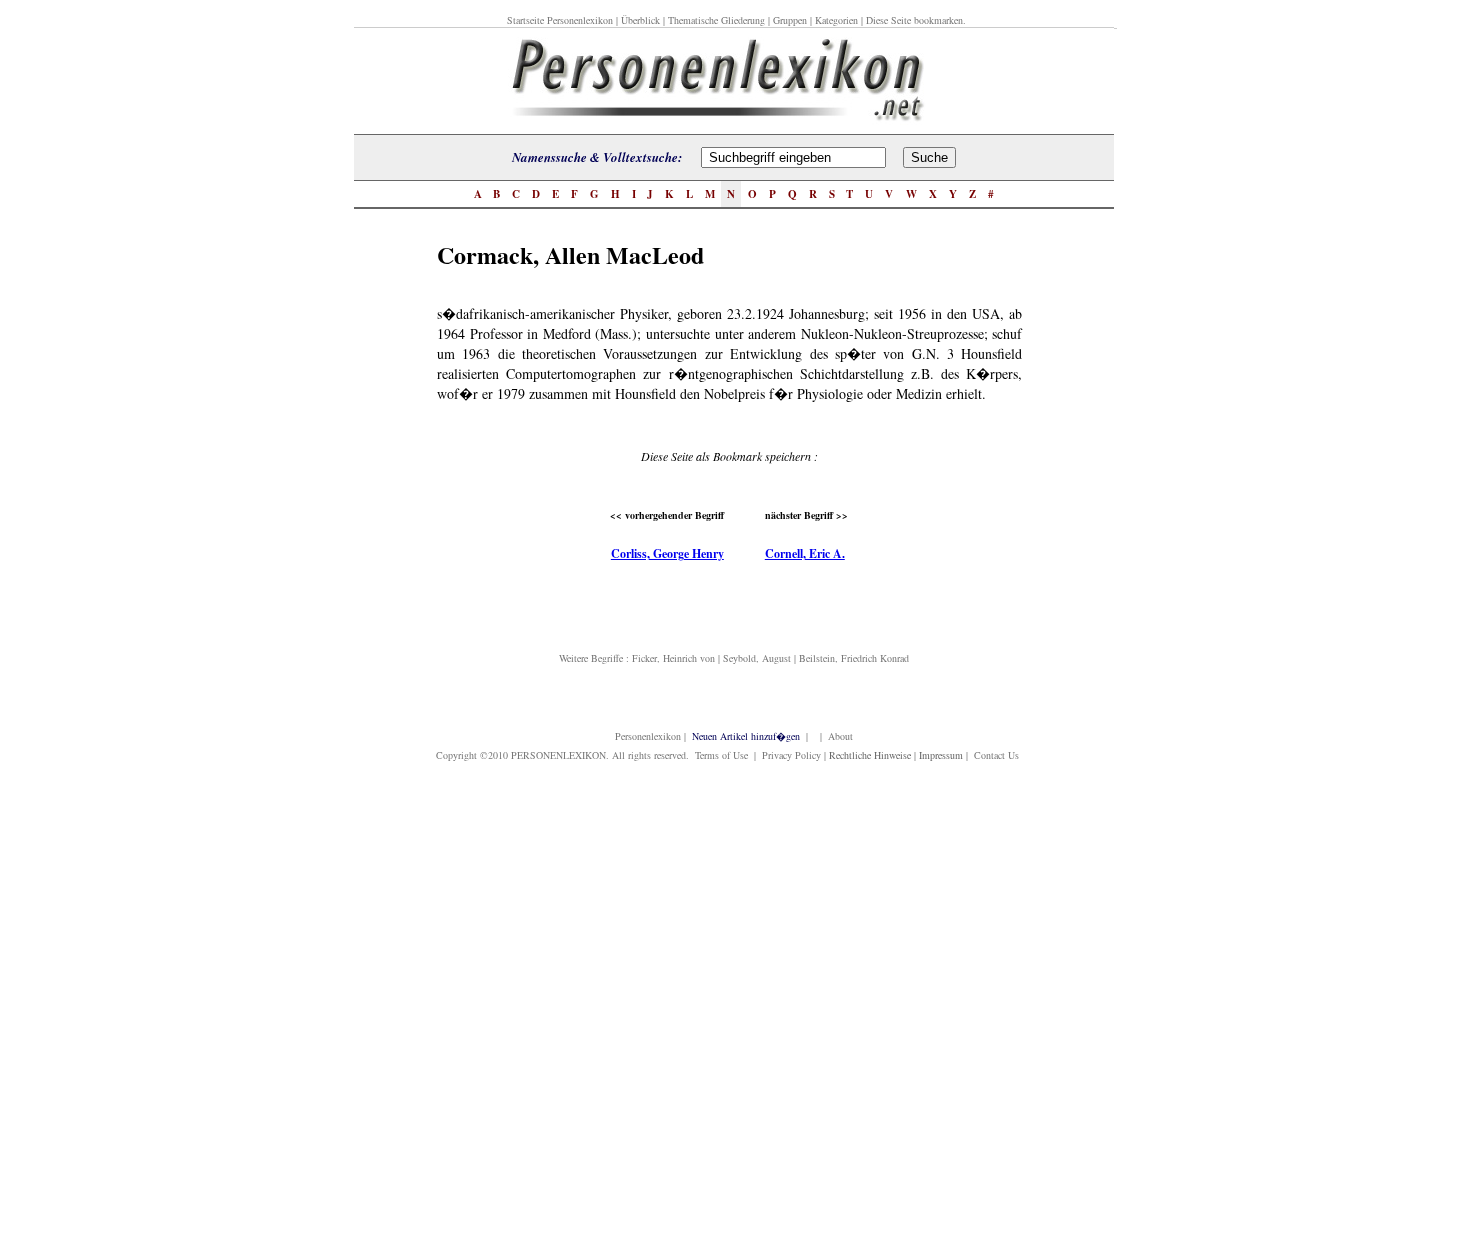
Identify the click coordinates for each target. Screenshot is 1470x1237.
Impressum (941, 755)
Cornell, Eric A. (805, 553)
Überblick (640, 20)
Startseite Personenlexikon (560, 20)
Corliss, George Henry (667, 553)
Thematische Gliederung (716, 20)
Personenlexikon (648, 736)
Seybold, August (757, 658)
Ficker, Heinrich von (673, 658)
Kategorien (836, 20)
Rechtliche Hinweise (870, 755)
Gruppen (790, 20)
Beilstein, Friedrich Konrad (854, 658)
